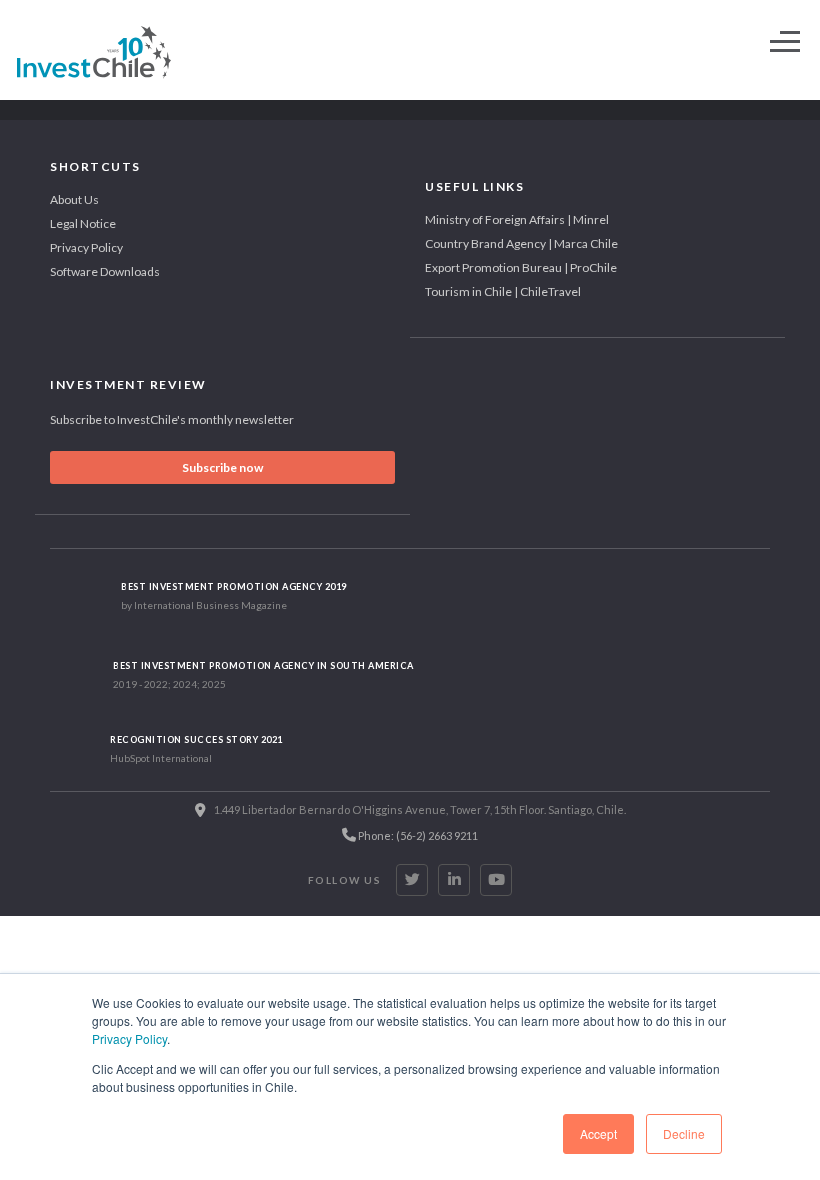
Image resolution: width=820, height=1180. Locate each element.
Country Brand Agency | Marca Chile (521, 243)
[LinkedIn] (454, 880)
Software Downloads (105, 271)
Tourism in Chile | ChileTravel (503, 291)
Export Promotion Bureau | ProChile (521, 267)
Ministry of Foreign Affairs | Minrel (517, 219)
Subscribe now (222, 467)
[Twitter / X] (412, 880)
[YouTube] (496, 880)
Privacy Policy (129, 1038)
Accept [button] (598, 1133)
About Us (74, 199)
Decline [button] (684, 1133)
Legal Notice (83, 223)
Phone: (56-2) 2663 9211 (417, 835)
